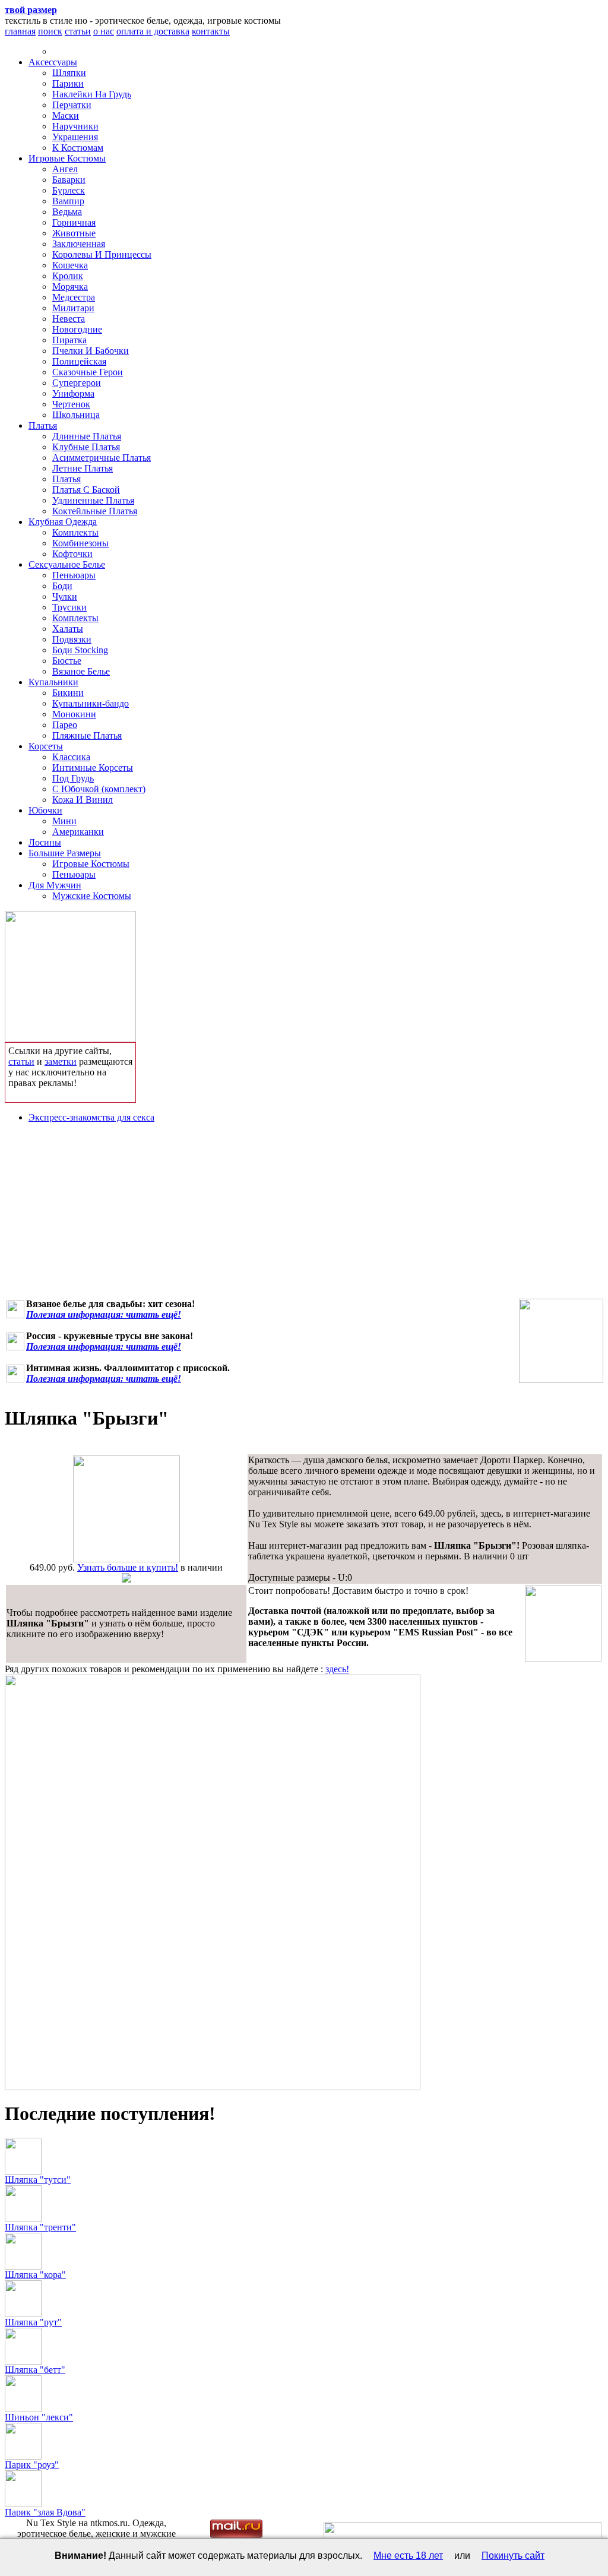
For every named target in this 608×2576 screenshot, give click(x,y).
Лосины (45, 842)
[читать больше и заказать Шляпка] (126, 1559)
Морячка (70, 287)
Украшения (75, 137)
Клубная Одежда (63, 522)
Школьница (76, 415)
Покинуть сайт (513, 2556)
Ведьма (67, 212)
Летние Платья (83, 468)
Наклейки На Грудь (92, 94)
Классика (71, 757)
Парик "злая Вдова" (45, 2512)
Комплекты (75, 532)
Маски (66, 115)
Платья (43, 425)
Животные (74, 233)
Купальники (53, 682)
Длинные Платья (87, 436)
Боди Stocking (80, 650)
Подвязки (72, 639)
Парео (65, 725)
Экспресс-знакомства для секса (91, 1117)
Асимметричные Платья (102, 458)
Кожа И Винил (83, 800)
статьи (78, 31)
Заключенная (79, 244)
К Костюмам (78, 148)
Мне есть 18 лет (408, 2556)
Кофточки (72, 554)
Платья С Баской (86, 490)
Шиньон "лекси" (39, 2417)
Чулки (65, 596)
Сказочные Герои (88, 372)
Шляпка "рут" (33, 2322)
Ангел (65, 169)
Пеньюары (74, 575)
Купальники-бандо (91, 703)
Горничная (74, 222)
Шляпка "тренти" (40, 2227)
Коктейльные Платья (95, 511)
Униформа (73, 393)
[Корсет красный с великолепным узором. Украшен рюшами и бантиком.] (561, 1341)
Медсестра (74, 297)
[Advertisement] (304, 1216)
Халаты (68, 629)
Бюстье (67, 661)
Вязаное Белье (81, 671)
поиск (50, 31)
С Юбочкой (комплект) (99, 789)
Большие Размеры (65, 853)
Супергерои (77, 383)
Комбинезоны (80, 543)
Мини (64, 821)
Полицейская (79, 361)
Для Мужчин (55, 885)
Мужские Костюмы (92, 896)
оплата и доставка (153, 31)
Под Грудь (73, 778)
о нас (104, 31)
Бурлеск (69, 190)
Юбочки (45, 810)
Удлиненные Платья (93, 500)
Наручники (75, 126)
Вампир (68, 201)
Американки (78, 832)
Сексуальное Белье (67, 564)
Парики (68, 83)
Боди (62, 586)
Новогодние (77, 329)
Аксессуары (53, 62)
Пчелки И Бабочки (91, 351)
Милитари (73, 308)
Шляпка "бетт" (35, 2370)
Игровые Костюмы (67, 158)
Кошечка (70, 265)
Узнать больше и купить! (128, 1567)
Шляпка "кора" (35, 2275)
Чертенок (71, 404)
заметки (61, 1061)
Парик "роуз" (32, 2465)
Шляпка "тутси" (38, 2180)
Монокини (74, 714)
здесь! (337, 1669)
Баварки (69, 180)
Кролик (68, 276)
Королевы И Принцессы (102, 254)
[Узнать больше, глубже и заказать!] (70, 974)
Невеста (69, 319)
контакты (211, 31)
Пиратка (69, 340)
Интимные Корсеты (93, 768)
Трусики (69, 607)
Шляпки (69, 73)
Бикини (68, 693)
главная (20, 31)
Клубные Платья (86, 447)
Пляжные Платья (87, 735)
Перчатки (72, 105)
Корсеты (46, 746)
